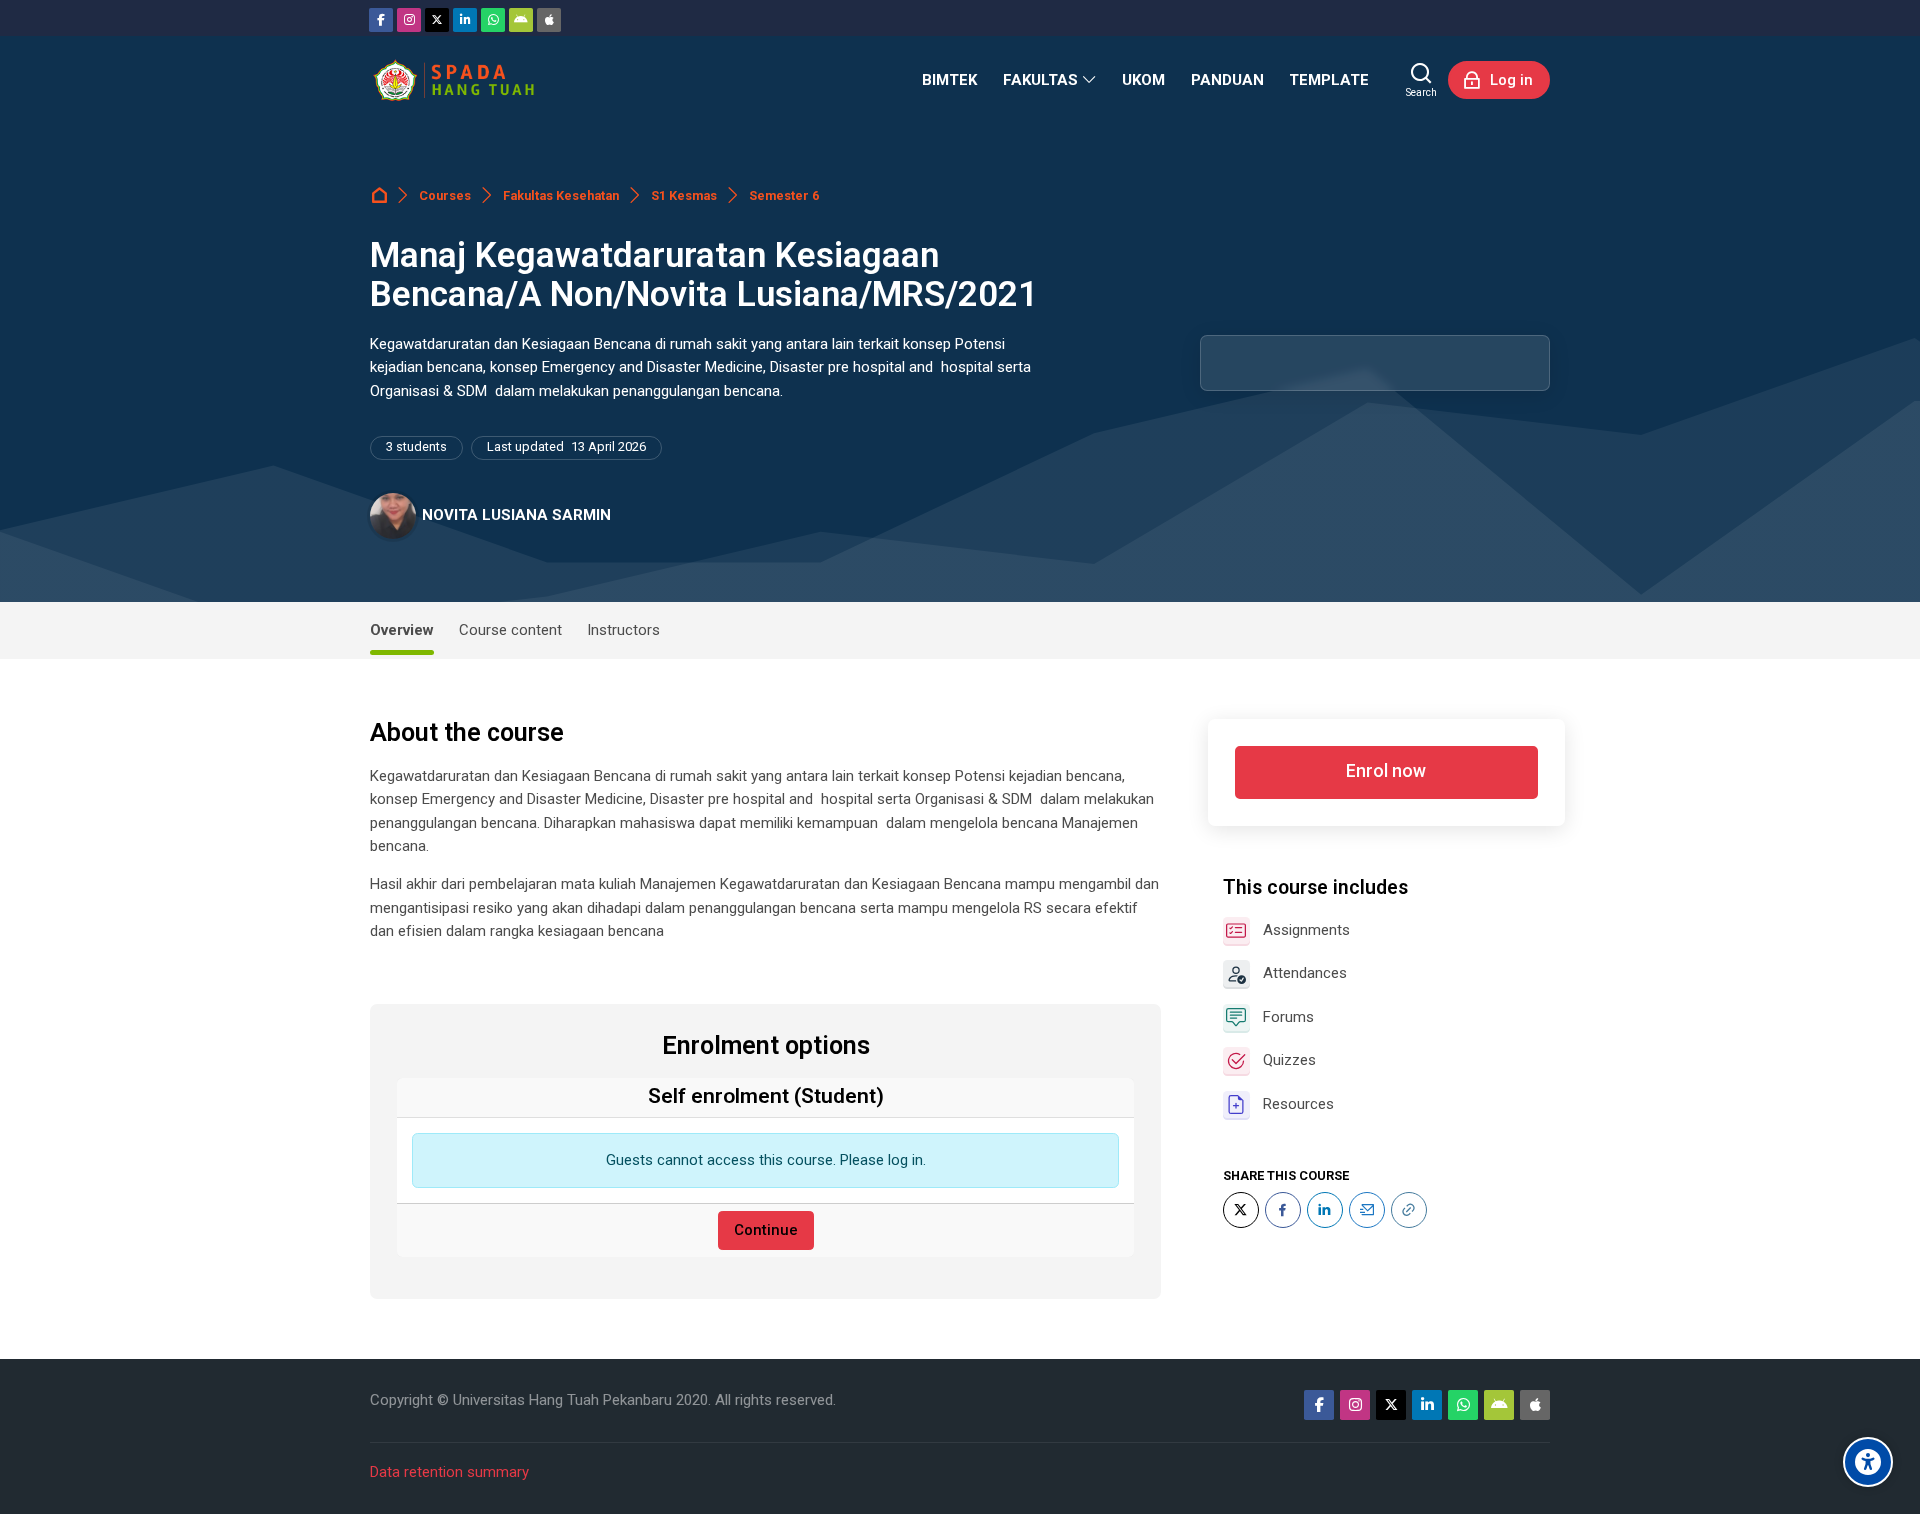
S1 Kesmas (684, 195)
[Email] (1367, 1210)
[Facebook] (381, 20)
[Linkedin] (465, 20)
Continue (766, 1230)
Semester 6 (784, 195)
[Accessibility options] (1868, 1462)
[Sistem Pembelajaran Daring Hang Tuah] (453, 80)
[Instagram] (409, 20)
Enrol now (1386, 771)
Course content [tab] (510, 630)
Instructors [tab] (623, 630)
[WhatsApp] (493, 20)
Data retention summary (449, 1472)
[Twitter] (437, 20)
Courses (445, 195)
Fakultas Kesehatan (561, 195)
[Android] (521, 20)
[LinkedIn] (1325, 1210)
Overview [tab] (402, 630)
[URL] (1409, 1210)
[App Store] (549, 20)
